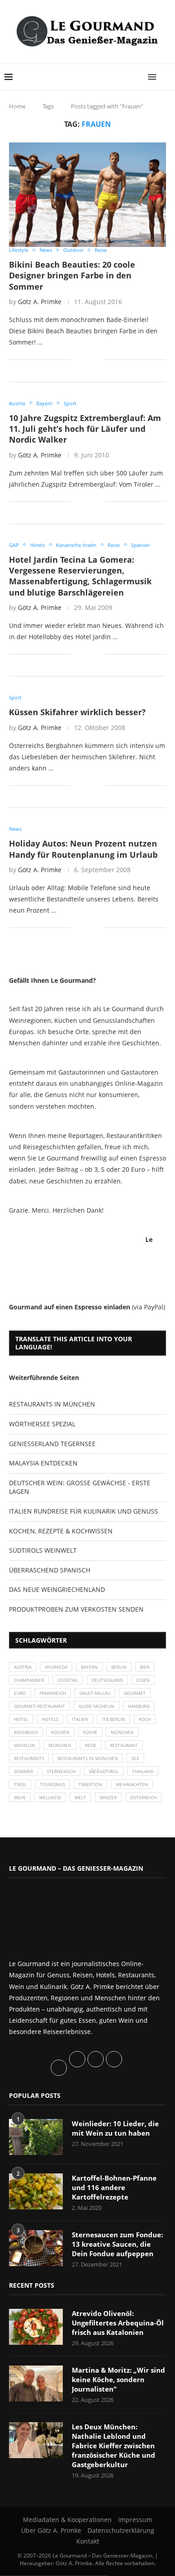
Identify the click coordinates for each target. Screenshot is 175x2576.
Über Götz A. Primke (51, 2530)
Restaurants (29, 1758)
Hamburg (139, 1706)
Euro (20, 1693)
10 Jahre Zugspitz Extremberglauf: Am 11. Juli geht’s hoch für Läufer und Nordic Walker (85, 429)
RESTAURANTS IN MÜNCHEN (52, 1404)
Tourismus (52, 1784)
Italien (80, 1719)
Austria (23, 1667)
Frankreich (53, 1693)
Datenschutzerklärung (121, 2530)
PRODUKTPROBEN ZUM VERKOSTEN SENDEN (76, 1609)
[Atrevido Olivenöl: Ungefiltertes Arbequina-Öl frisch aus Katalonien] (36, 2327)
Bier (145, 1667)
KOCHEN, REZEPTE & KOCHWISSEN (61, 1531)
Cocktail (68, 1680)
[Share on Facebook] (84, 360)
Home (17, 106)
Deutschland (107, 1680)
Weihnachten (132, 1784)
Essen (143, 1680)
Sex (135, 1758)
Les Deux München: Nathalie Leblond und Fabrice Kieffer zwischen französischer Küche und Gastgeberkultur (114, 2446)
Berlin (119, 1667)
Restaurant (124, 1745)
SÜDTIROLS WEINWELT (43, 1550)
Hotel (21, 1719)
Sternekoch (61, 1771)
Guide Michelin (96, 1706)
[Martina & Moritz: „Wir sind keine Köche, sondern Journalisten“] (36, 2383)
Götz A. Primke (40, 302)
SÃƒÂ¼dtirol (104, 1771)
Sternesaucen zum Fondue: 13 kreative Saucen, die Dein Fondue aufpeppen (117, 2244)
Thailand (143, 1771)
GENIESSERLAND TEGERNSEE (52, 1444)
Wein (20, 1797)
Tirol (20, 1784)
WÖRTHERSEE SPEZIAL (42, 1424)
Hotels (50, 1719)
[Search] (166, 77)
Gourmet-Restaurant (39, 1706)
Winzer (108, 1797)
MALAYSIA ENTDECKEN (43, 1463)
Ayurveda (56, 1667)
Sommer (24, 1771)
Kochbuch (26, 1732)
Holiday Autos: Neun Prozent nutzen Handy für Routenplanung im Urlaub (83, 849)
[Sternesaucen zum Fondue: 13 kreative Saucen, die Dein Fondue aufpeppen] (36, 2248)
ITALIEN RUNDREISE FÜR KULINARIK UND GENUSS (83, 1511)
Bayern (89, 1667)
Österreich (143, 1797)
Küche (90, 1732)
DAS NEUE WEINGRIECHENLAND (57, 1589)
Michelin (24, 1745)
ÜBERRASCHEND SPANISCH (50, 1570)
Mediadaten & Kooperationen (67, 2520)
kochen (60, 1732)
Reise (91, 1745)
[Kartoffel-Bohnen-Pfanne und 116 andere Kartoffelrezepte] (36, 2191)
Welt (80, 1797)
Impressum (135, 2520)
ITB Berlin (114, 1719)
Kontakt (88, 2541)
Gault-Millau (95, 1693)
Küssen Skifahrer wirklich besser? (77, 712)
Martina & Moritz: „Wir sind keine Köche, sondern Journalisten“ (118, 2379)
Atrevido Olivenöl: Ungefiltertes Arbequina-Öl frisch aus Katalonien (118, 2323)
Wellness (50, 1797)
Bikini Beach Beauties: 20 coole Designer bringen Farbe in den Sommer (72, 276)
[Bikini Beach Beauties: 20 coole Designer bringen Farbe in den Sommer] (87, 195)
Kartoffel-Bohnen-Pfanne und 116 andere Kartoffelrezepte (114, 2187)
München (122, 1732)
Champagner (29, 1680)
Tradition (90, 1784)
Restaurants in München (88, 1758)
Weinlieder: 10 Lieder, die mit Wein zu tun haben (115, 2128)
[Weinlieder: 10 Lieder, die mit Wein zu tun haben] (36, 2137)
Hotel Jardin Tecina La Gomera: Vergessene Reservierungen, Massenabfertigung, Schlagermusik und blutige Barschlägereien (80, 576)
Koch (145, 1719)
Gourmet (135, 1693)
